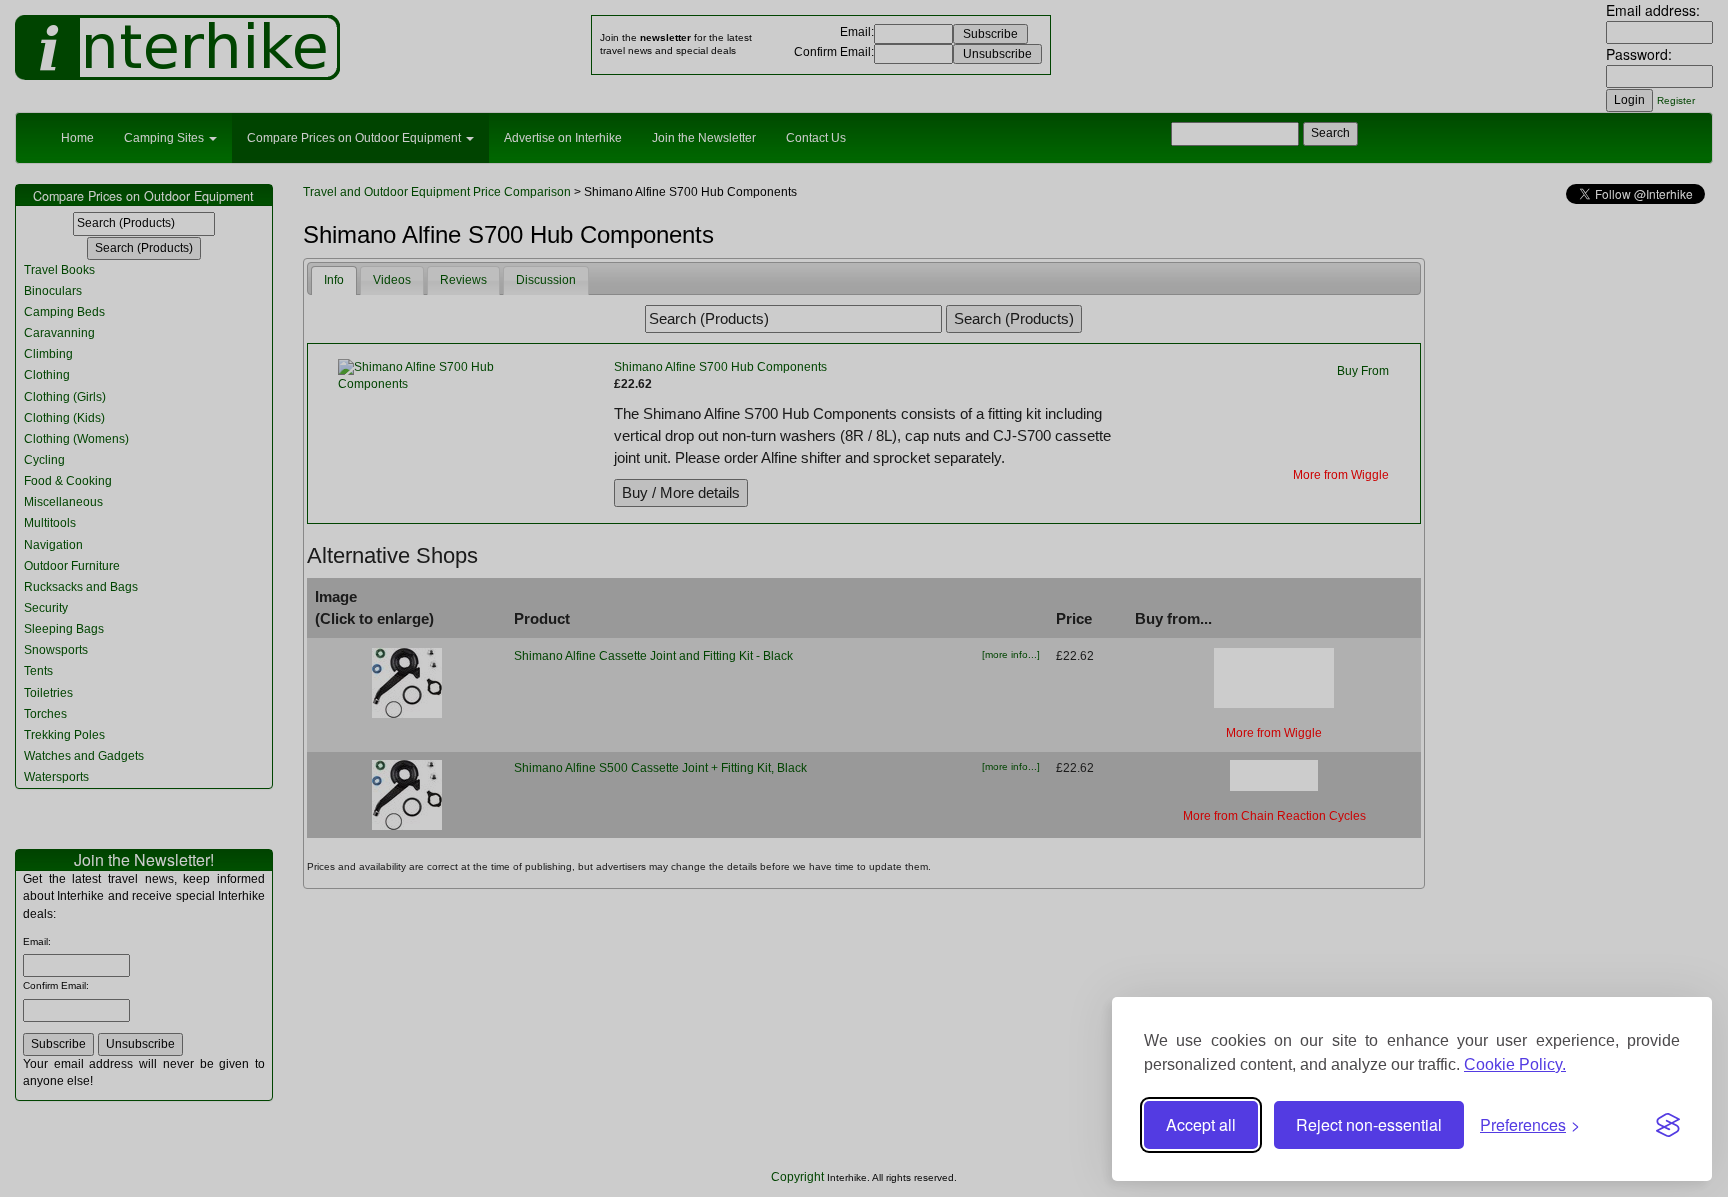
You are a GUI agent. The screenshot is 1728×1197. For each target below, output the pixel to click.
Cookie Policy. (1515, 1064)
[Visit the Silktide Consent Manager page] (1668, 1125)
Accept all (1201, 1124)
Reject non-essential (1369, 1124)
